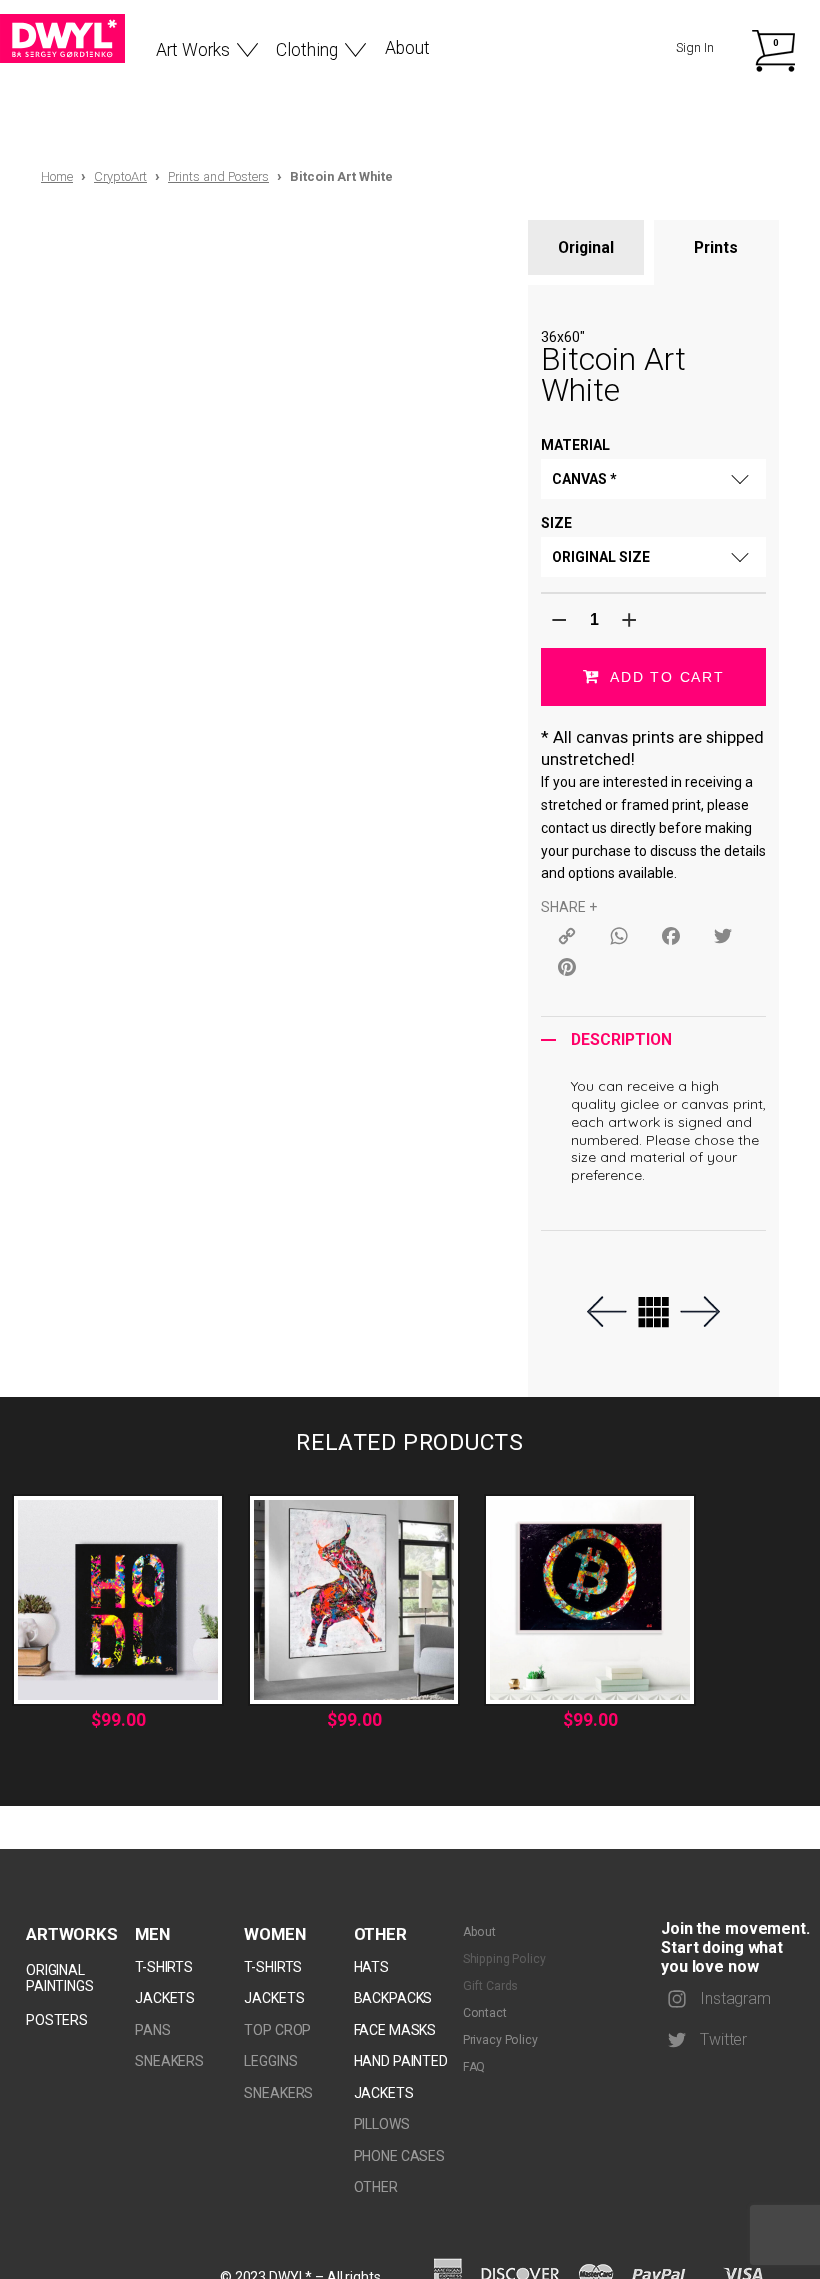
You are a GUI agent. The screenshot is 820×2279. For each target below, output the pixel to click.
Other (380, 1934)
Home (57, 176)
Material (575, 445)
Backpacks (393, 1998)
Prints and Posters (218, 176)
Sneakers (169, 2061)
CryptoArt (120, 176)
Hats (371, 1967)
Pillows (382, 2124)
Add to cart (667, 677)
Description (621, 1040)
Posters (57, 2020)
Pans (152, 2030)
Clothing (307, 50)
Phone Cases (399, 2156)
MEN (152, 1934)
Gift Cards (491, 1986)
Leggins (270, 2061)
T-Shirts (164, 1967)
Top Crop (277, 2030)
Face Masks (395, 2030)
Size (556, 523)
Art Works (193, 50)
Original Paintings (60, 1978)
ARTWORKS (72, 1934)
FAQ (474, 2067)
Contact (485, 2013)
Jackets (165, 1998)
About (407, 48)
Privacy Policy (500, 2040)
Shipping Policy (504, 1959)
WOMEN (274, 1934)
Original (586, 247)
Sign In (695, 47)
